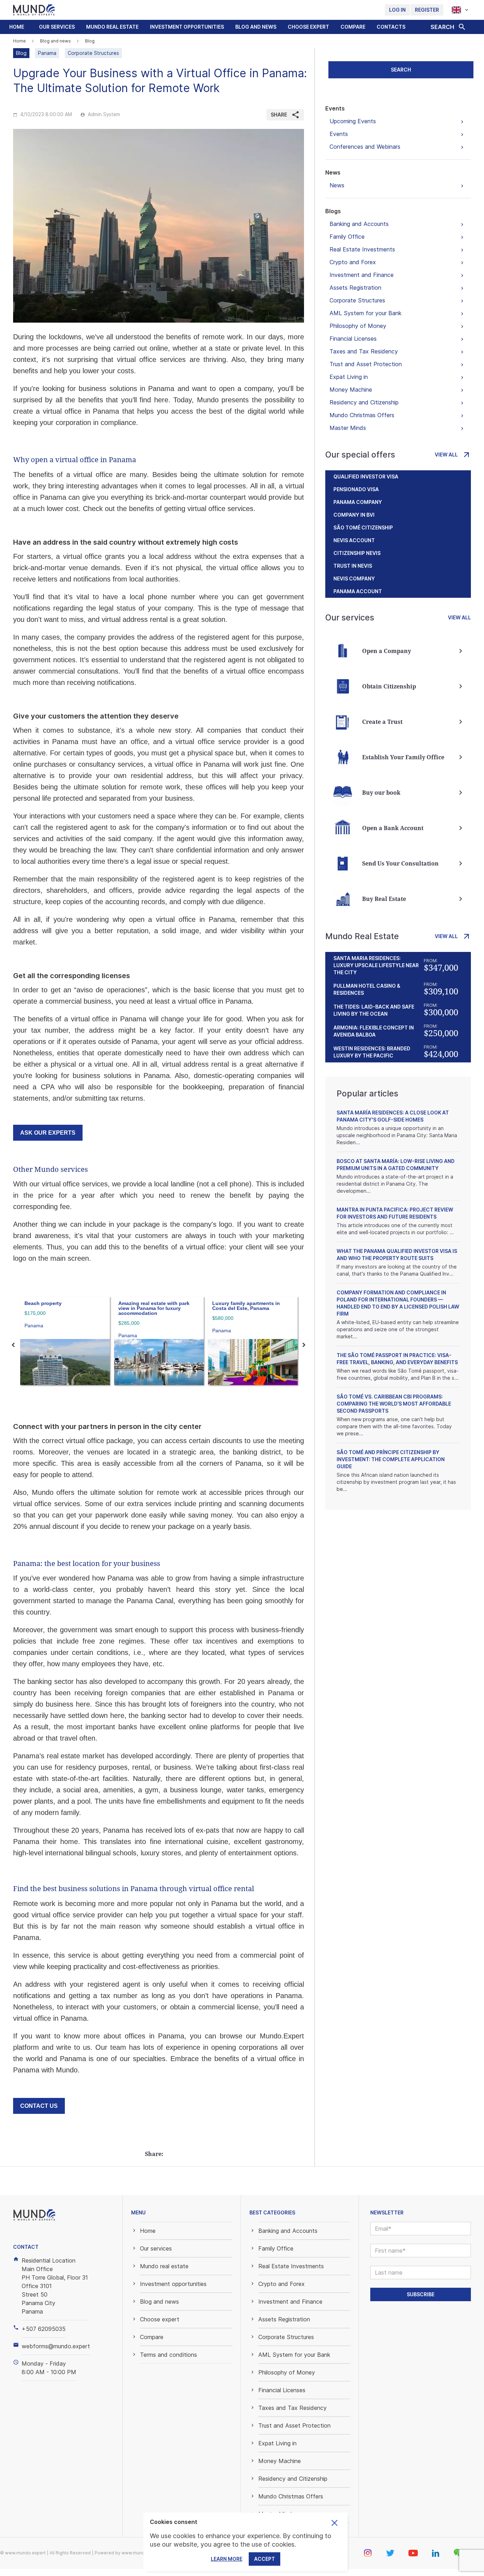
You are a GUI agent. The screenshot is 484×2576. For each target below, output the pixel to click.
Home (17, 27)
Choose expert (308, 27)
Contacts (391, 27)
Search (401, 70)
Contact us (39, 2106)
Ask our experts (48, 1133)
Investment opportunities (187, 27)
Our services (57, 27)
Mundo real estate (112, 27)
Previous (13, 1345)
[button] (57, 27)
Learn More (227, 2559)
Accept (264, 2559)
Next (304, 1345)
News (333, 172)
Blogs (333, 211)
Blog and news (256, 27)
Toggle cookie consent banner (334, 2523)
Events (335, 108)
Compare (353, 27)
